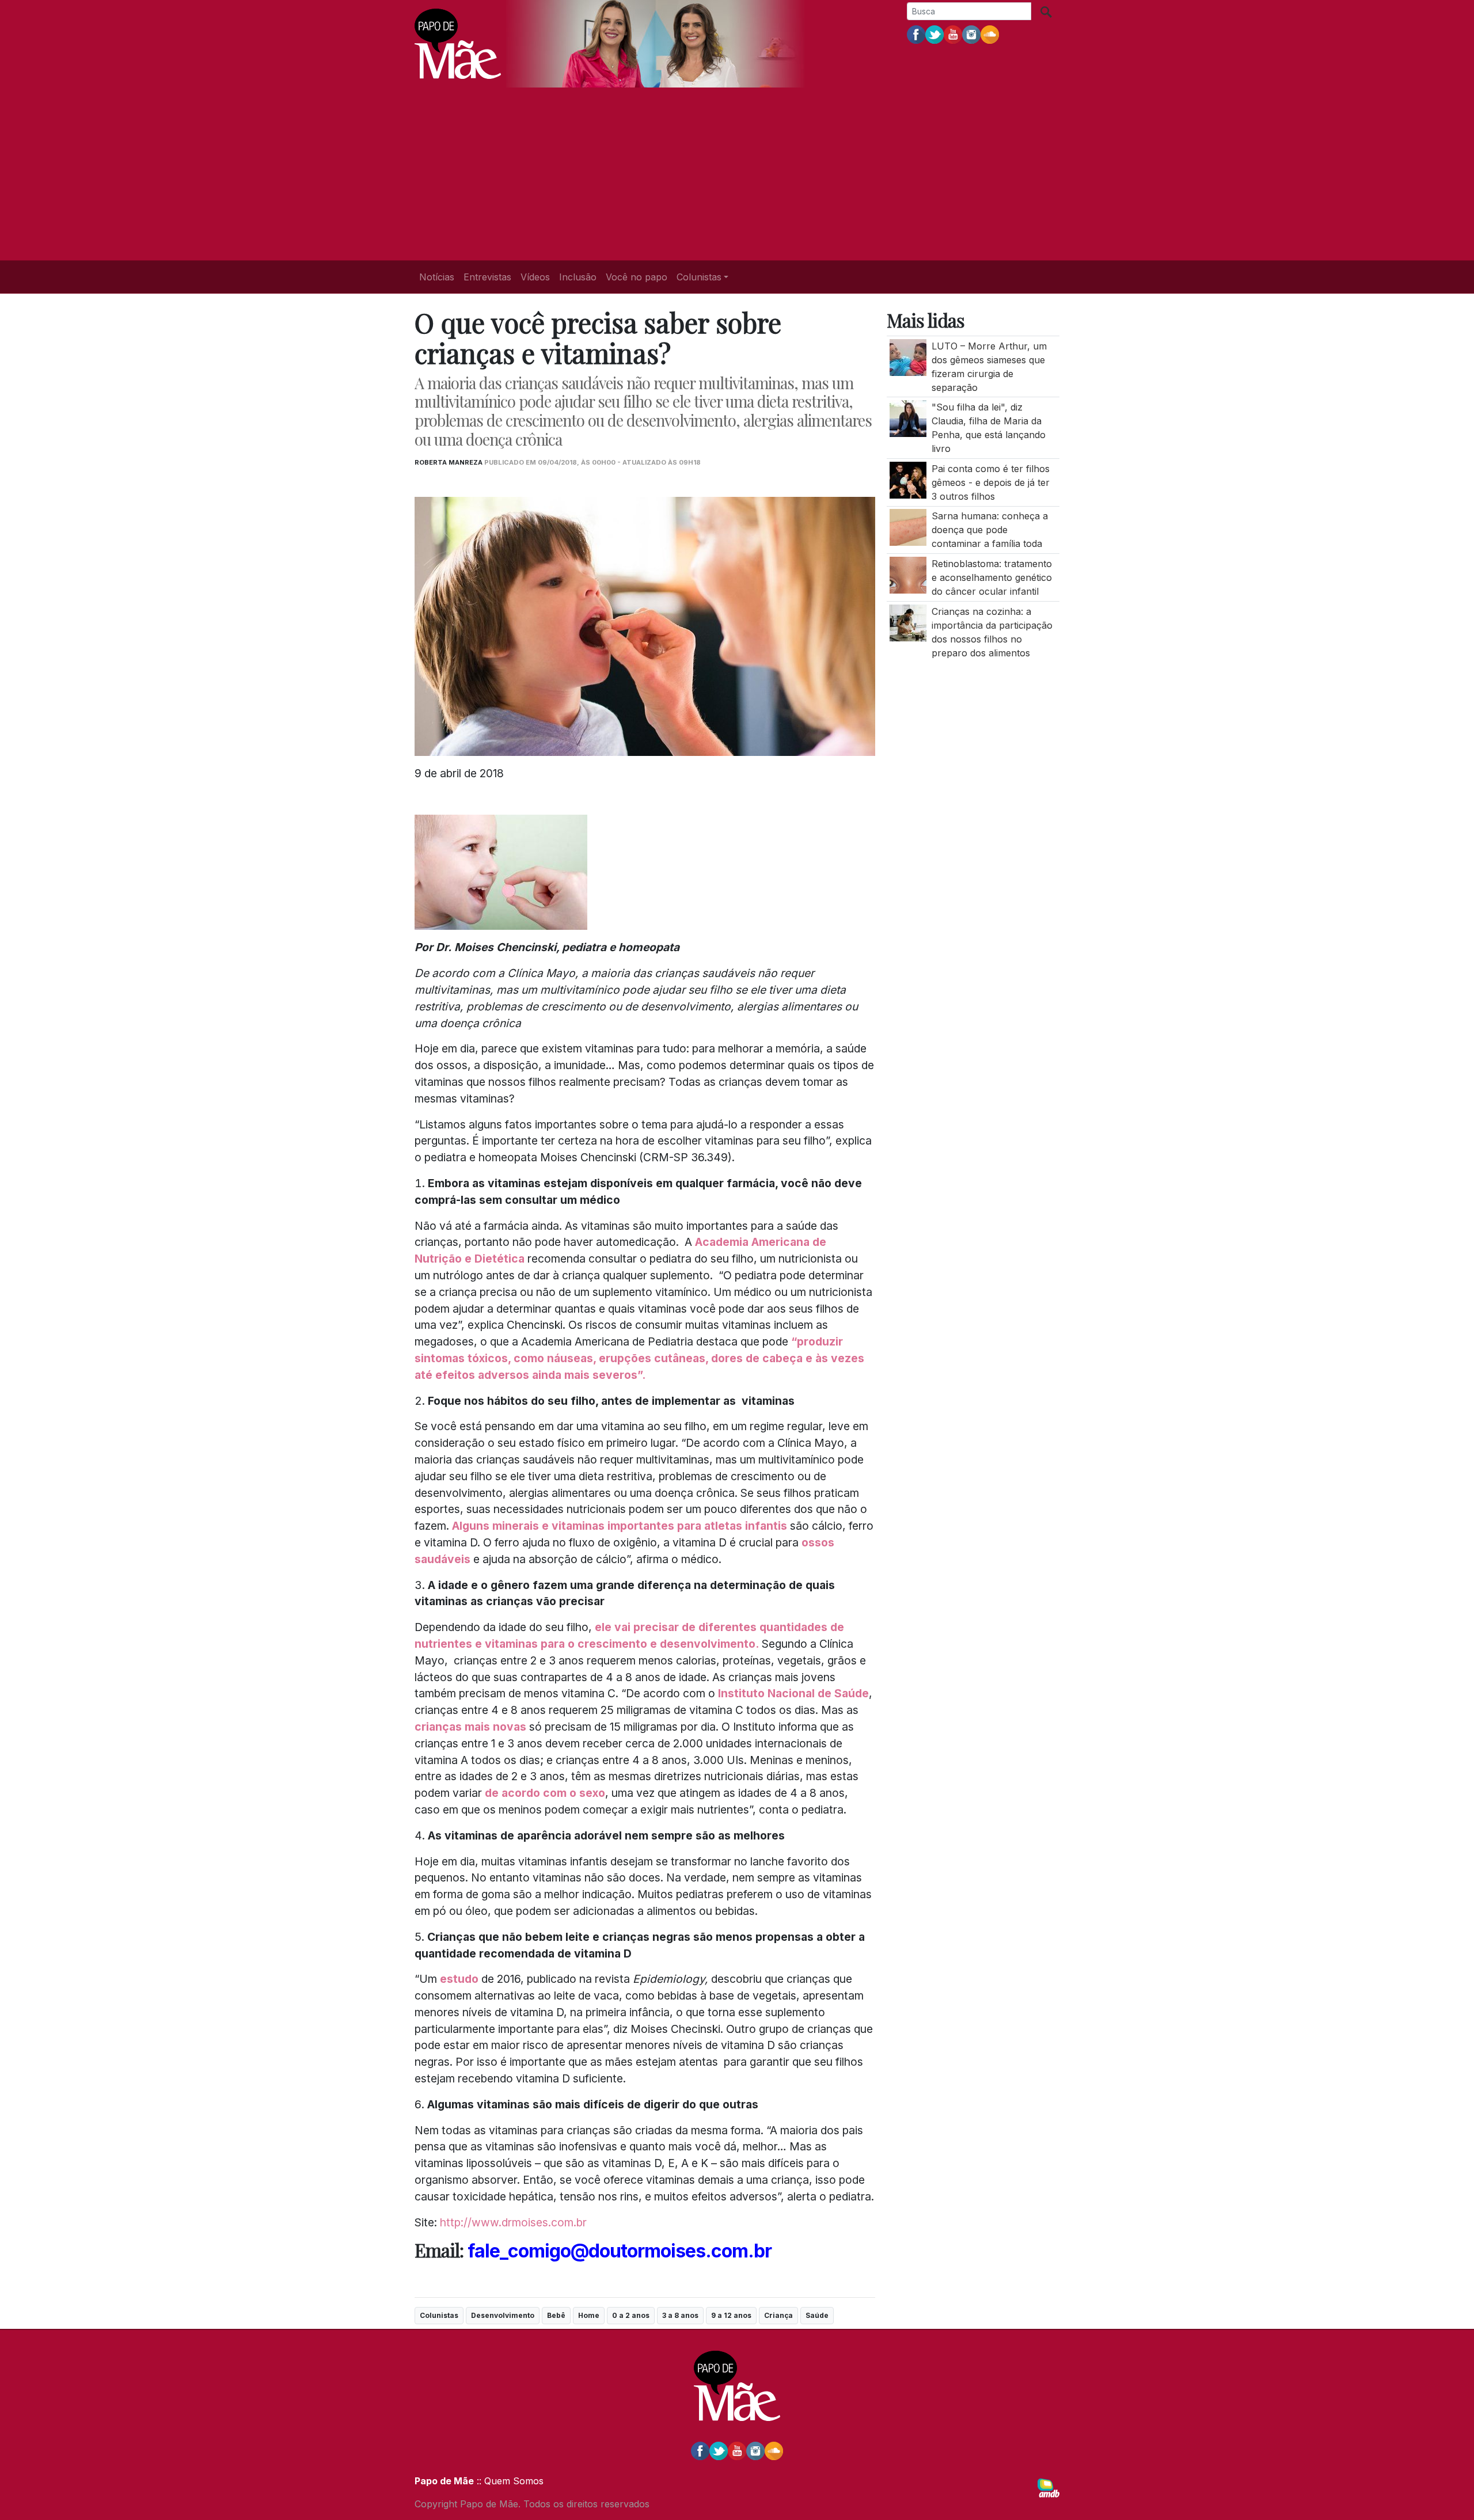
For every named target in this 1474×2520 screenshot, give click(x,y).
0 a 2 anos (631, 2315)
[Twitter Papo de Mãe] (934, 34)
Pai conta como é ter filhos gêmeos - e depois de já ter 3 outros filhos (991, 482)
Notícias (437, 277)
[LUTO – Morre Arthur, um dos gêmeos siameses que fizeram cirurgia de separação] (908, 356)
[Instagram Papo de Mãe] (971, 34)
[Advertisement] (737, 174)
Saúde (817, 2315)
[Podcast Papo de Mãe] (990, 34)
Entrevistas (487, 277)
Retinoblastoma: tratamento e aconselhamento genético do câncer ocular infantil (992, 577)
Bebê (556, 2315)
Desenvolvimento (503, 2315)
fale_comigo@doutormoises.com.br (620, 2251)
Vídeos (535, 277)
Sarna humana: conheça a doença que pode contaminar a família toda (990, 530)
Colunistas (439, 2315)
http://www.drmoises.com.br (513, 2222)
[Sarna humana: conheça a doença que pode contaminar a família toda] (908, 527)
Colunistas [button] (699, 277)
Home (589, 2315)
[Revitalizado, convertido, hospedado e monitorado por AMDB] (1048, 2487)
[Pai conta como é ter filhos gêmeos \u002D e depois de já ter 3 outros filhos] (908, 479)
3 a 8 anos (680, 2315)
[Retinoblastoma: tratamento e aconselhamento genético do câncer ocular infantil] (908, 574)
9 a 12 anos (731, 2315)
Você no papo (637, 277)
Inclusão (578, 277)
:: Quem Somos (509, 2481)
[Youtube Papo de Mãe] (953, 34)
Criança (778, 2315)
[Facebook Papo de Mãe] (916, 34)
